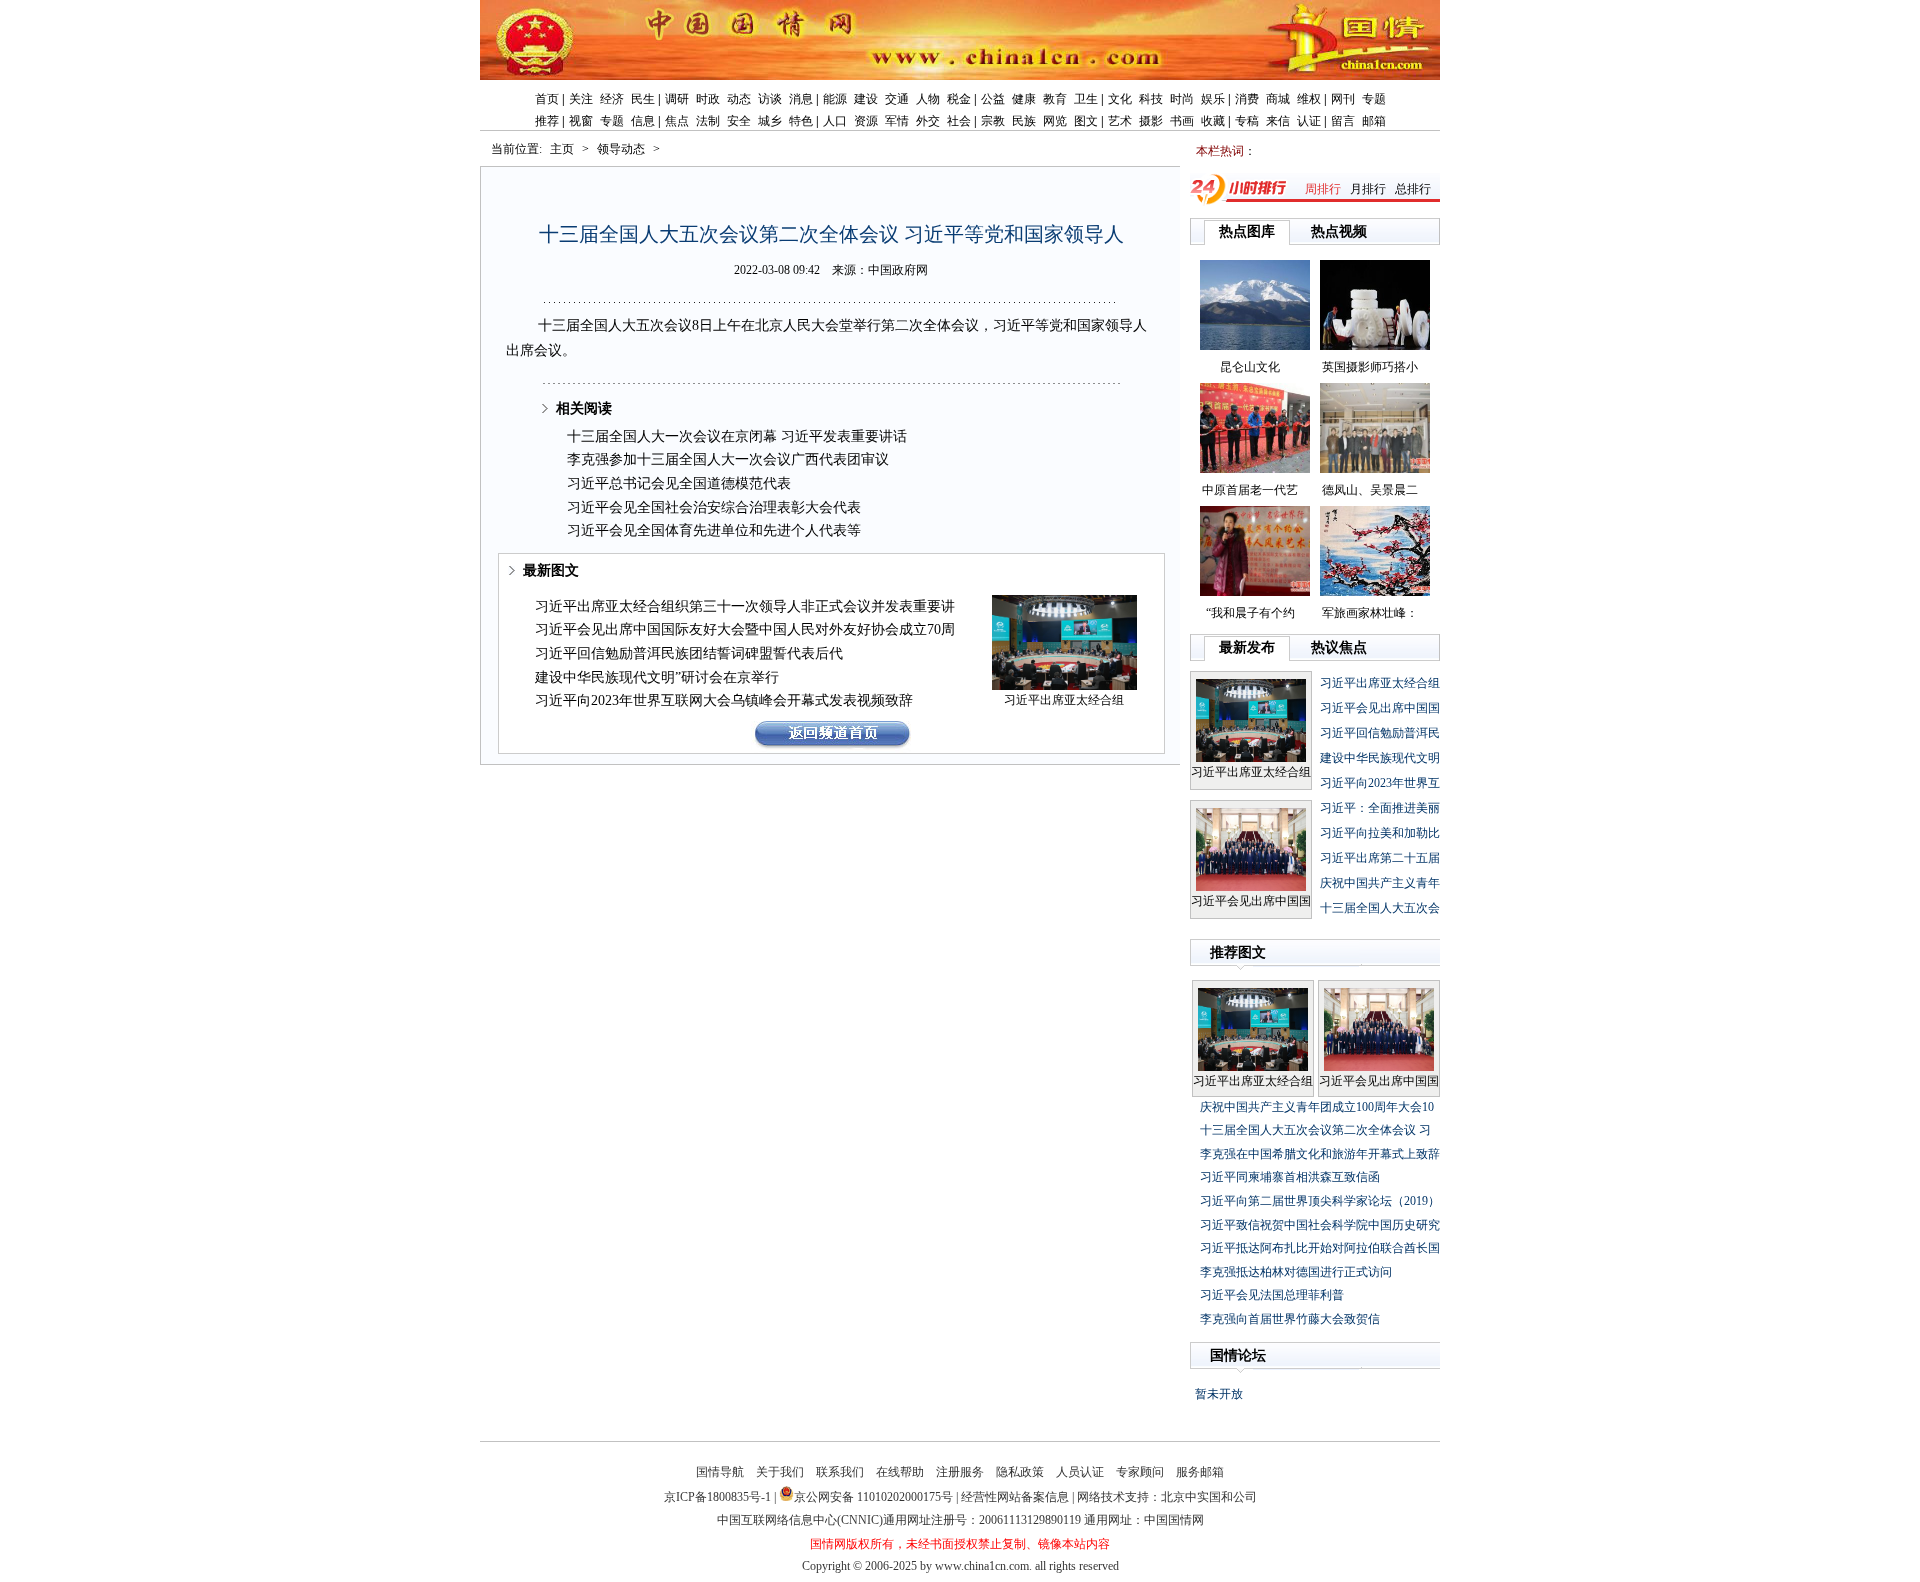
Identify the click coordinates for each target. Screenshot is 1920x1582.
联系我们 (840, 1472)
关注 (581, 99)
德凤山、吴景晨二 (1370, 490)
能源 (835, 99)
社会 (959, 121)
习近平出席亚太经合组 (1064, 700)
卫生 (1086, 99)
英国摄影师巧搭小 (1370, 367)
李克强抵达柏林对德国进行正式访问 (1296, 1272)
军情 (897, 121)
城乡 (770, 121)
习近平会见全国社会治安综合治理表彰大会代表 (714, 507)
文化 (1120, 99)
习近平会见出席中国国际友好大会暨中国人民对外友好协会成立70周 (745, 629)
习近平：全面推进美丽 (1380, 808)
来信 (1278, 121)
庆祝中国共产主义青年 (1380, 883)
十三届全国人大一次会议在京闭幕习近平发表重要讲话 (737, 436)
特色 (801, 121)
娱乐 (1213, 99)
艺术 (1120, 121)
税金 (959, 99)
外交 (928, 121)
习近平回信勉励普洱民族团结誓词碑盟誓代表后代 (689, 653)
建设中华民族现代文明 (1380, 758)
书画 (1182, 121)
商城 (1278, 99)
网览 (1055, 121)
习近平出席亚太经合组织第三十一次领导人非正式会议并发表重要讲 (745, 606)
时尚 (1182, 99)
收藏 (1213, 121)
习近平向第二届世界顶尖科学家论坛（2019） (1320, 1201)
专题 (1374, 99)
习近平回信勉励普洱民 (1380, 733)
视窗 (581, 121)
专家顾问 (1140, 1472)
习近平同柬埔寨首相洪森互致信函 (1290, 1177)
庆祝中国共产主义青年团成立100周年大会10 (1317, 1107)
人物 (928, 99)
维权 (1309, 99)
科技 (1151, 99)
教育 (1055, 99)
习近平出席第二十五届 (1380, 858)
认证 (1309, 121)
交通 (897, 99)
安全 (739, 121)
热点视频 (1339, 231)
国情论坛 (1238, 1355)
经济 (612, 99)
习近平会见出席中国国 (1251, 901)
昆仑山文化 (1250, 367)
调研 (677, 99)
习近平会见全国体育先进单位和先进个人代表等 (714, 530)
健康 (1024, 99)
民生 (643, 99)
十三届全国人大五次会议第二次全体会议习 (1315, 1130)
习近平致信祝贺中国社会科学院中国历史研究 (1320, 1225)
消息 (801, 99)
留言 (1343, 121)
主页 (562, 149)
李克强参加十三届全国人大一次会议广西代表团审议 (728, 459)
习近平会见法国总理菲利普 (1272, 1295)
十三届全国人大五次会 (1380, 908)
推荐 (547, 121)
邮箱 (1374, 121)
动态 (739, 99)
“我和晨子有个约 (1250, 613)
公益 (993, 99)
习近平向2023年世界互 (1380, 783)
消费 (1247, 99)
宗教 (993, 121)
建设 (866, 99)
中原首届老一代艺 (1250, 490)
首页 (547, 99)
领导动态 (621, 149)
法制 (708, 121)
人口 (835, 121)
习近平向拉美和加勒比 (1380, 833)
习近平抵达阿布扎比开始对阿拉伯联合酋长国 (1320, 1248)
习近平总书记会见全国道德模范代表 (679, 483)
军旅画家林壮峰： (1370, 613)
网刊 (1343, 99)
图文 (1086, 121)
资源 (866, 121)
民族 (1024, 121)
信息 (643, 121)
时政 (708, 99)
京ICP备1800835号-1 (717, 1497)
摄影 (1151, 121)
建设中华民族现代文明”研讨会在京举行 (657, 677)
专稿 (1247, 121)
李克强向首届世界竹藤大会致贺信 (1290, 1319)
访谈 (770, 99)
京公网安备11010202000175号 (873, 1497)
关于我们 (780, 1472)
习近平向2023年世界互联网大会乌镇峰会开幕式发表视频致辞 (724, 700)
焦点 (677, 121)
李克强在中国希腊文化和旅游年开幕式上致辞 (1320, 1154)
